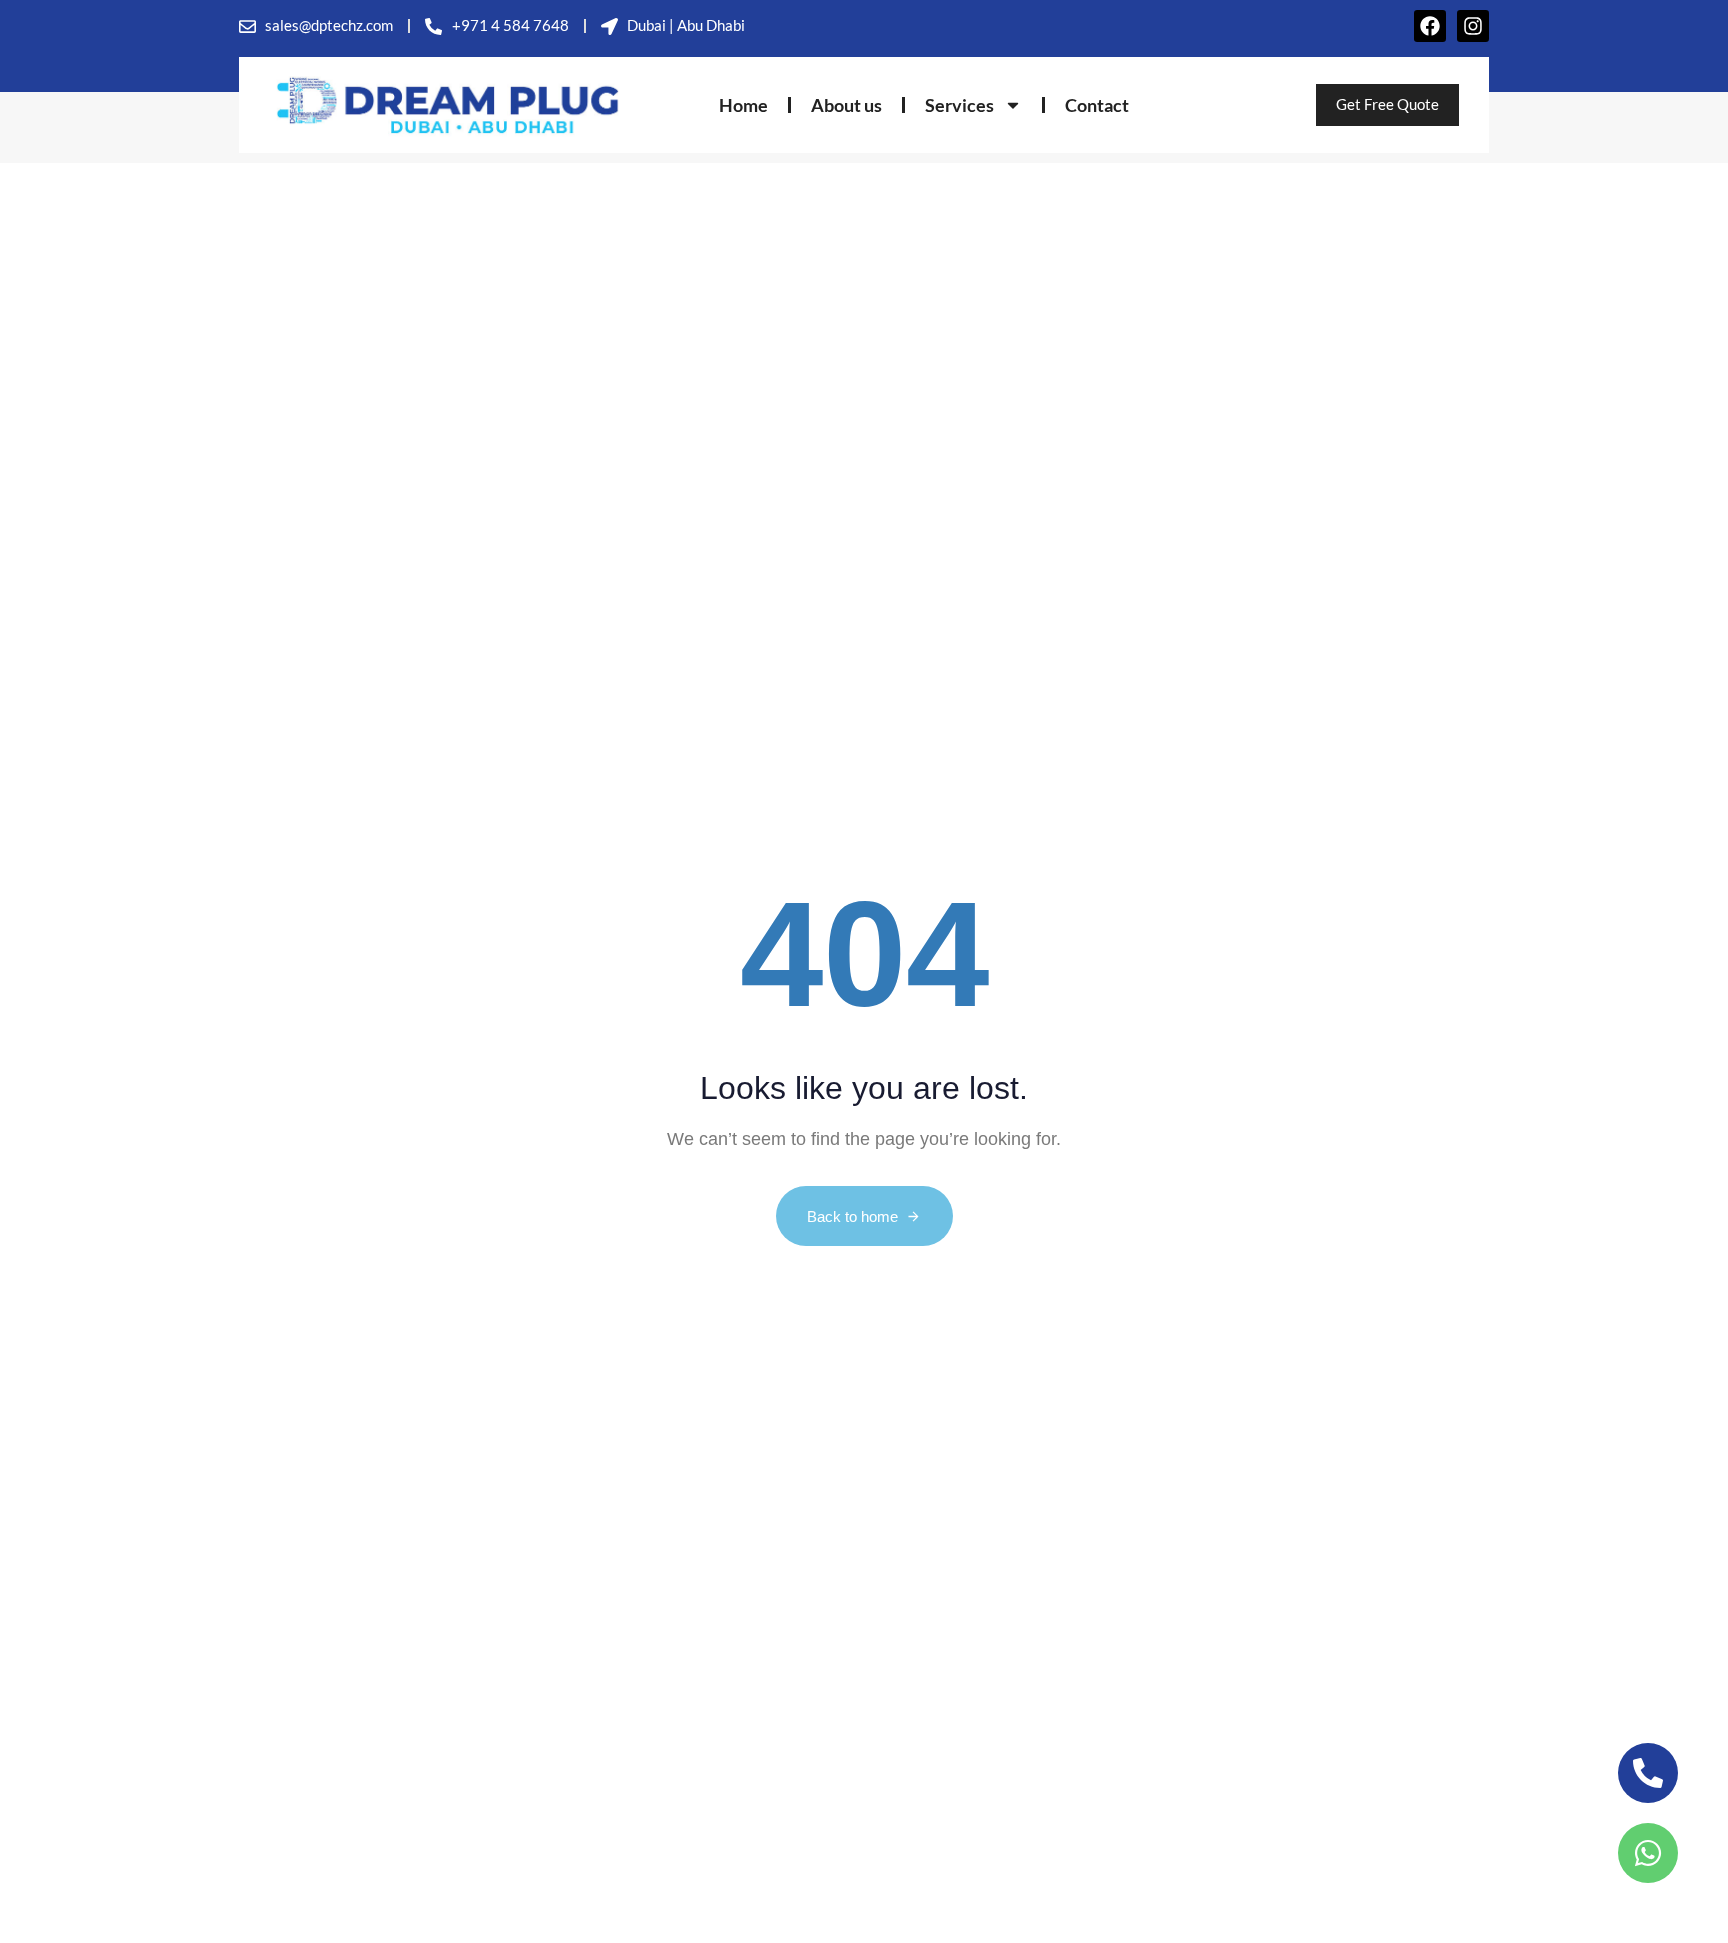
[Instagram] (1473, 26)
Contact (1097, 105)
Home (743, 105)
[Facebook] (1430, 26)
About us (846, 105)
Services (959, 105)
